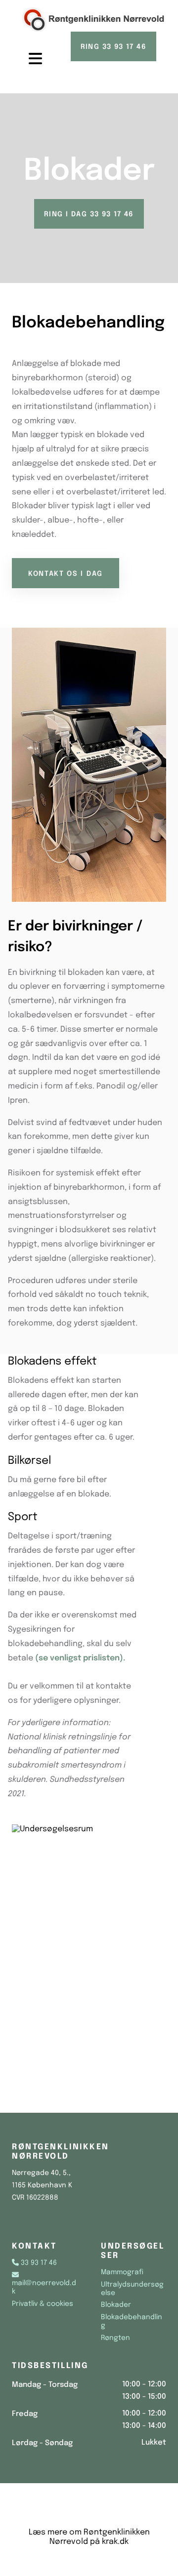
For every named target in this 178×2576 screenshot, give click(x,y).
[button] (28, 59)
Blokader (116, 2305)
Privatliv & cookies (43, 2304)
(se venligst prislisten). (80, 1658)
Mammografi (122, 2272)
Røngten (115, 2338)
